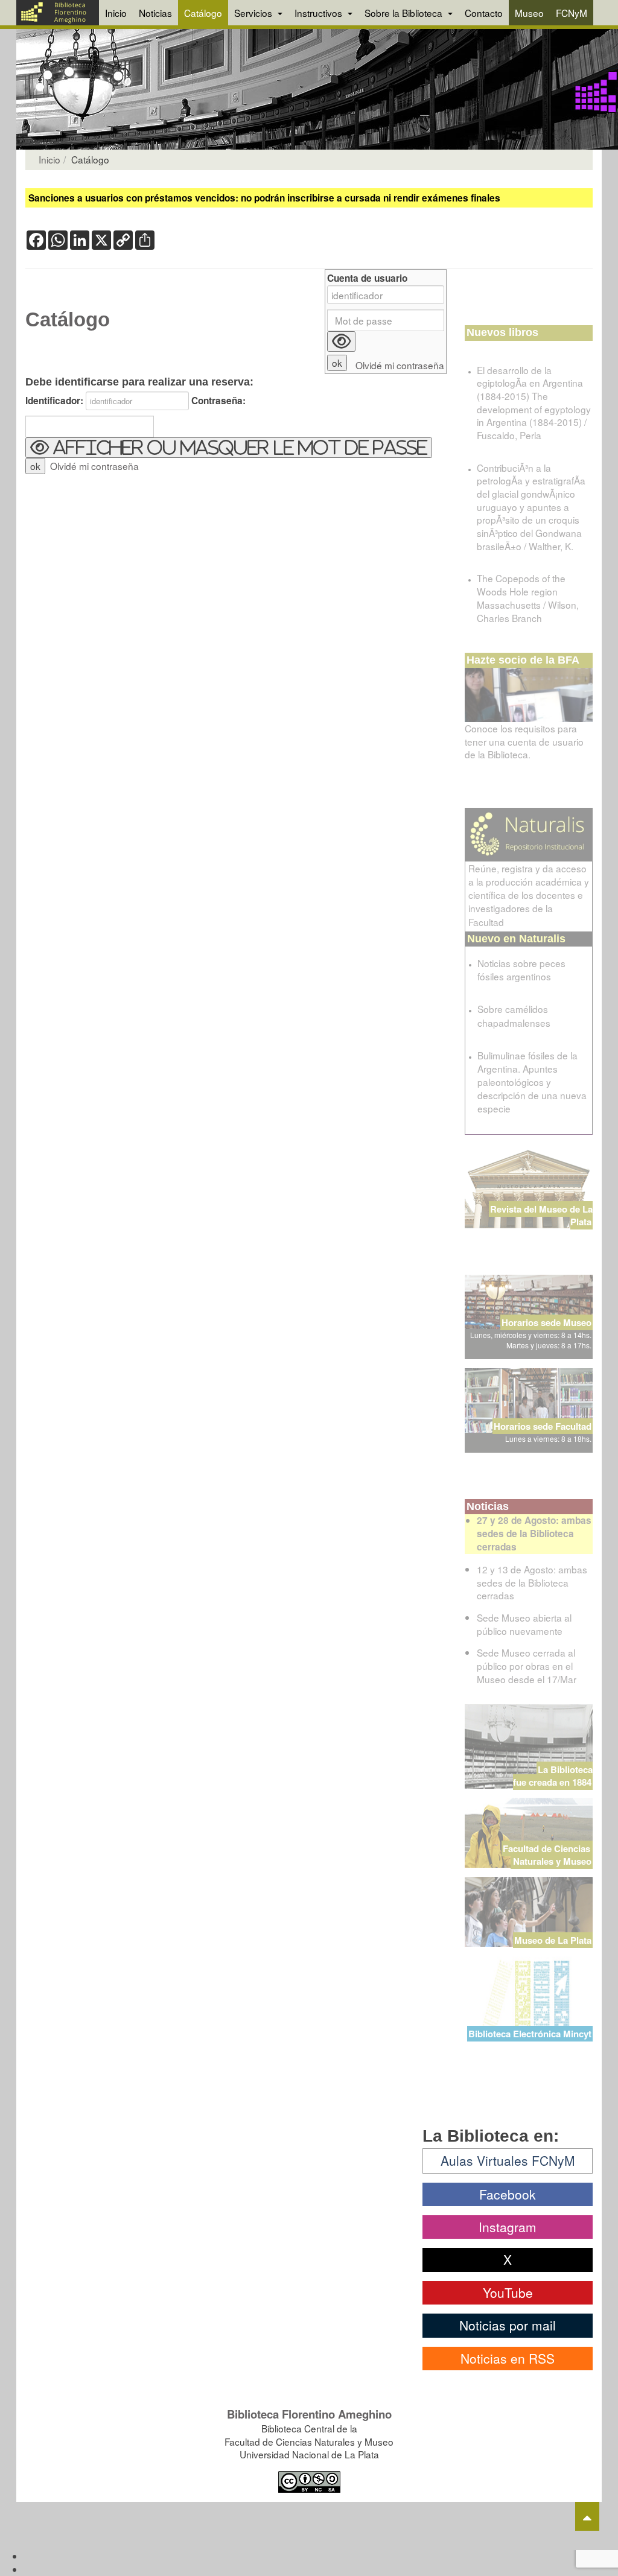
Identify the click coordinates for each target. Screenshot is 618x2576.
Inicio (116, 13)
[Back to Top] (587, 2516)
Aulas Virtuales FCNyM (508, 2160)
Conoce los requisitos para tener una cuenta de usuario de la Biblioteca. (524, 741)
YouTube (508, 2292)
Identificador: (54, 401)
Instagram (508, 2227)
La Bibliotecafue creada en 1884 (553, 1776)
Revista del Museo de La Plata (541, 1215)
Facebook (508, 2194)
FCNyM (572, 13)
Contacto (484, 13)
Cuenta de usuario (367, 278)
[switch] (229, 448)
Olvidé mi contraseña (94, 466)
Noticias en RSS (508, 2358)
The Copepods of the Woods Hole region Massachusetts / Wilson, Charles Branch (528, 598)
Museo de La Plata (553, 1940)
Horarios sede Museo (546, 1322)
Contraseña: (218, 401)
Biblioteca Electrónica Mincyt (530, 2034)
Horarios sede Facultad (543, 1426)
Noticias (155, 13)
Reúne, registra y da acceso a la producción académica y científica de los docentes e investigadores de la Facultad (529, 895)
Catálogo (203, 13)
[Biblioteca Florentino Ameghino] (58, 13)
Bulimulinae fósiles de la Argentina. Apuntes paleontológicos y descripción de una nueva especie (532, 1082)
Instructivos (320, 13)
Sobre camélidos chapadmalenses (514, 1015)
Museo (529, 13)
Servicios (254, 13)
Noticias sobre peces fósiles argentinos (521, 969)
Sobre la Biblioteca (405, 13)
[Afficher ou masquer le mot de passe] (341, 341)
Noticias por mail (508, 2325)
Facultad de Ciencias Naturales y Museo (548, 1855)
